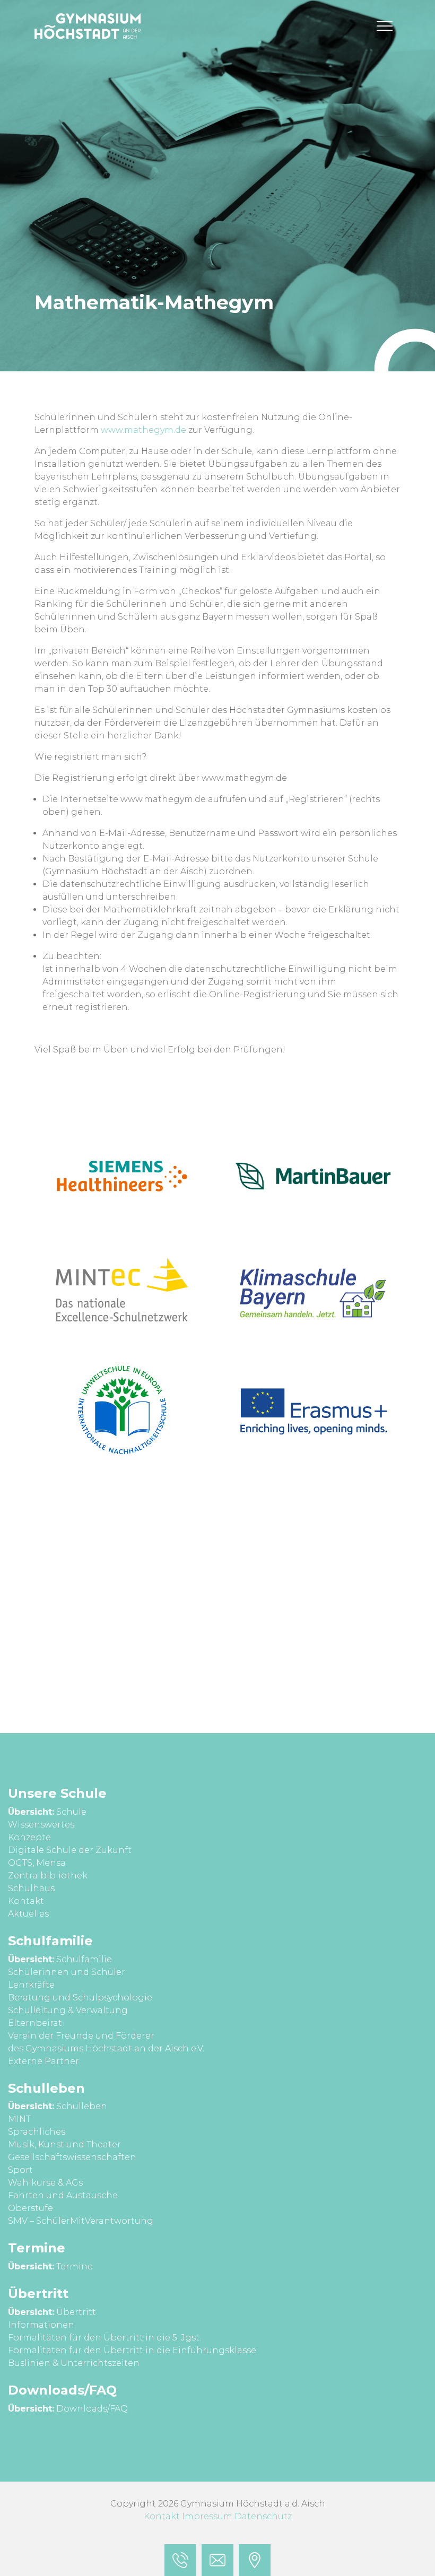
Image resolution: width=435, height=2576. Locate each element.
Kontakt (162, 2516)
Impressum (207, 2516)
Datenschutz (263, 2516)
